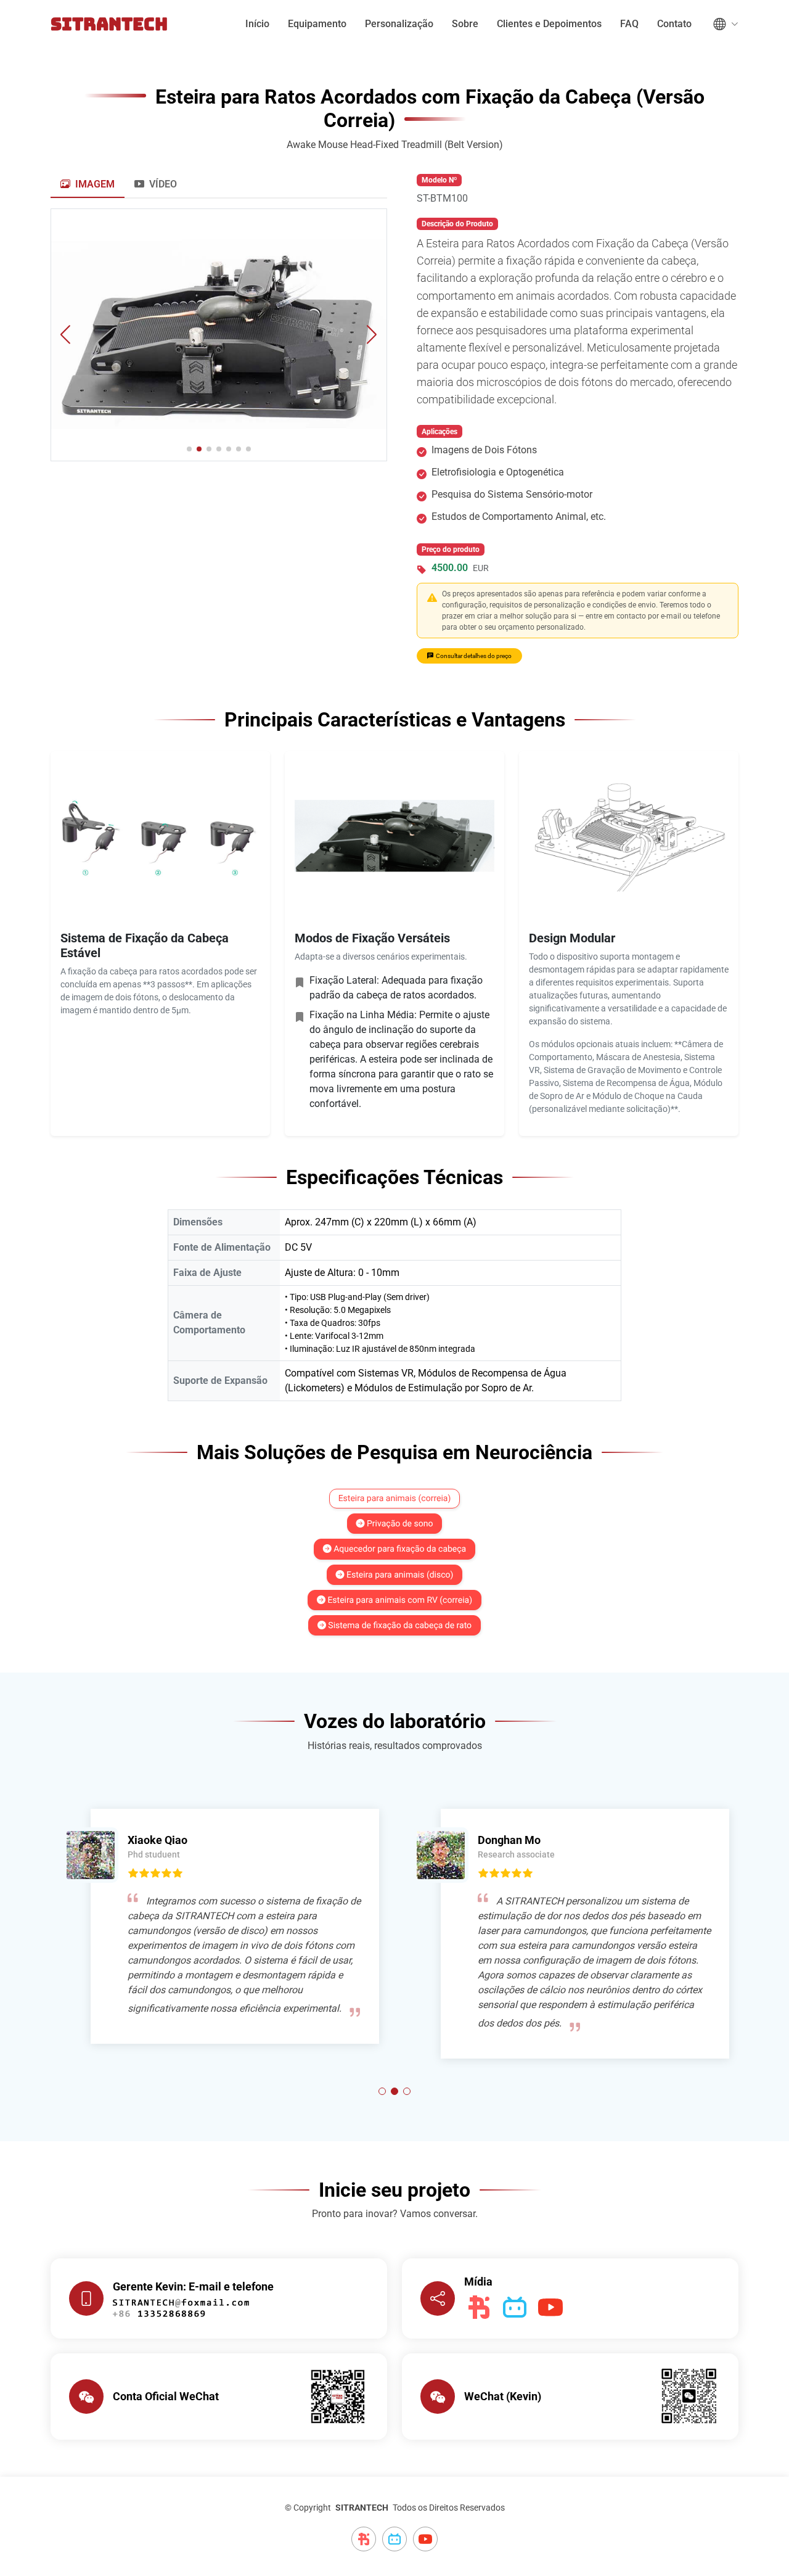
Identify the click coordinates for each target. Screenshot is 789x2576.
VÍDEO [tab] (162, 184)
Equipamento (317, 24)
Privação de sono (399, 1524)
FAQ (629, 24)
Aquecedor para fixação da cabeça (399, 1550)
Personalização (399, 24)
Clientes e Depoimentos (549, 24)
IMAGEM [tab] (94, 184)
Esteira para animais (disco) (399, 1575)
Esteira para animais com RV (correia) (399, 1600)
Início (257, 24)
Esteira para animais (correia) (395, 1499)
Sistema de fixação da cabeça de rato (399, 1626)
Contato (674, 24)
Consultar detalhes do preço (474, 656)
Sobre (465, 24)
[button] (372, 335)
